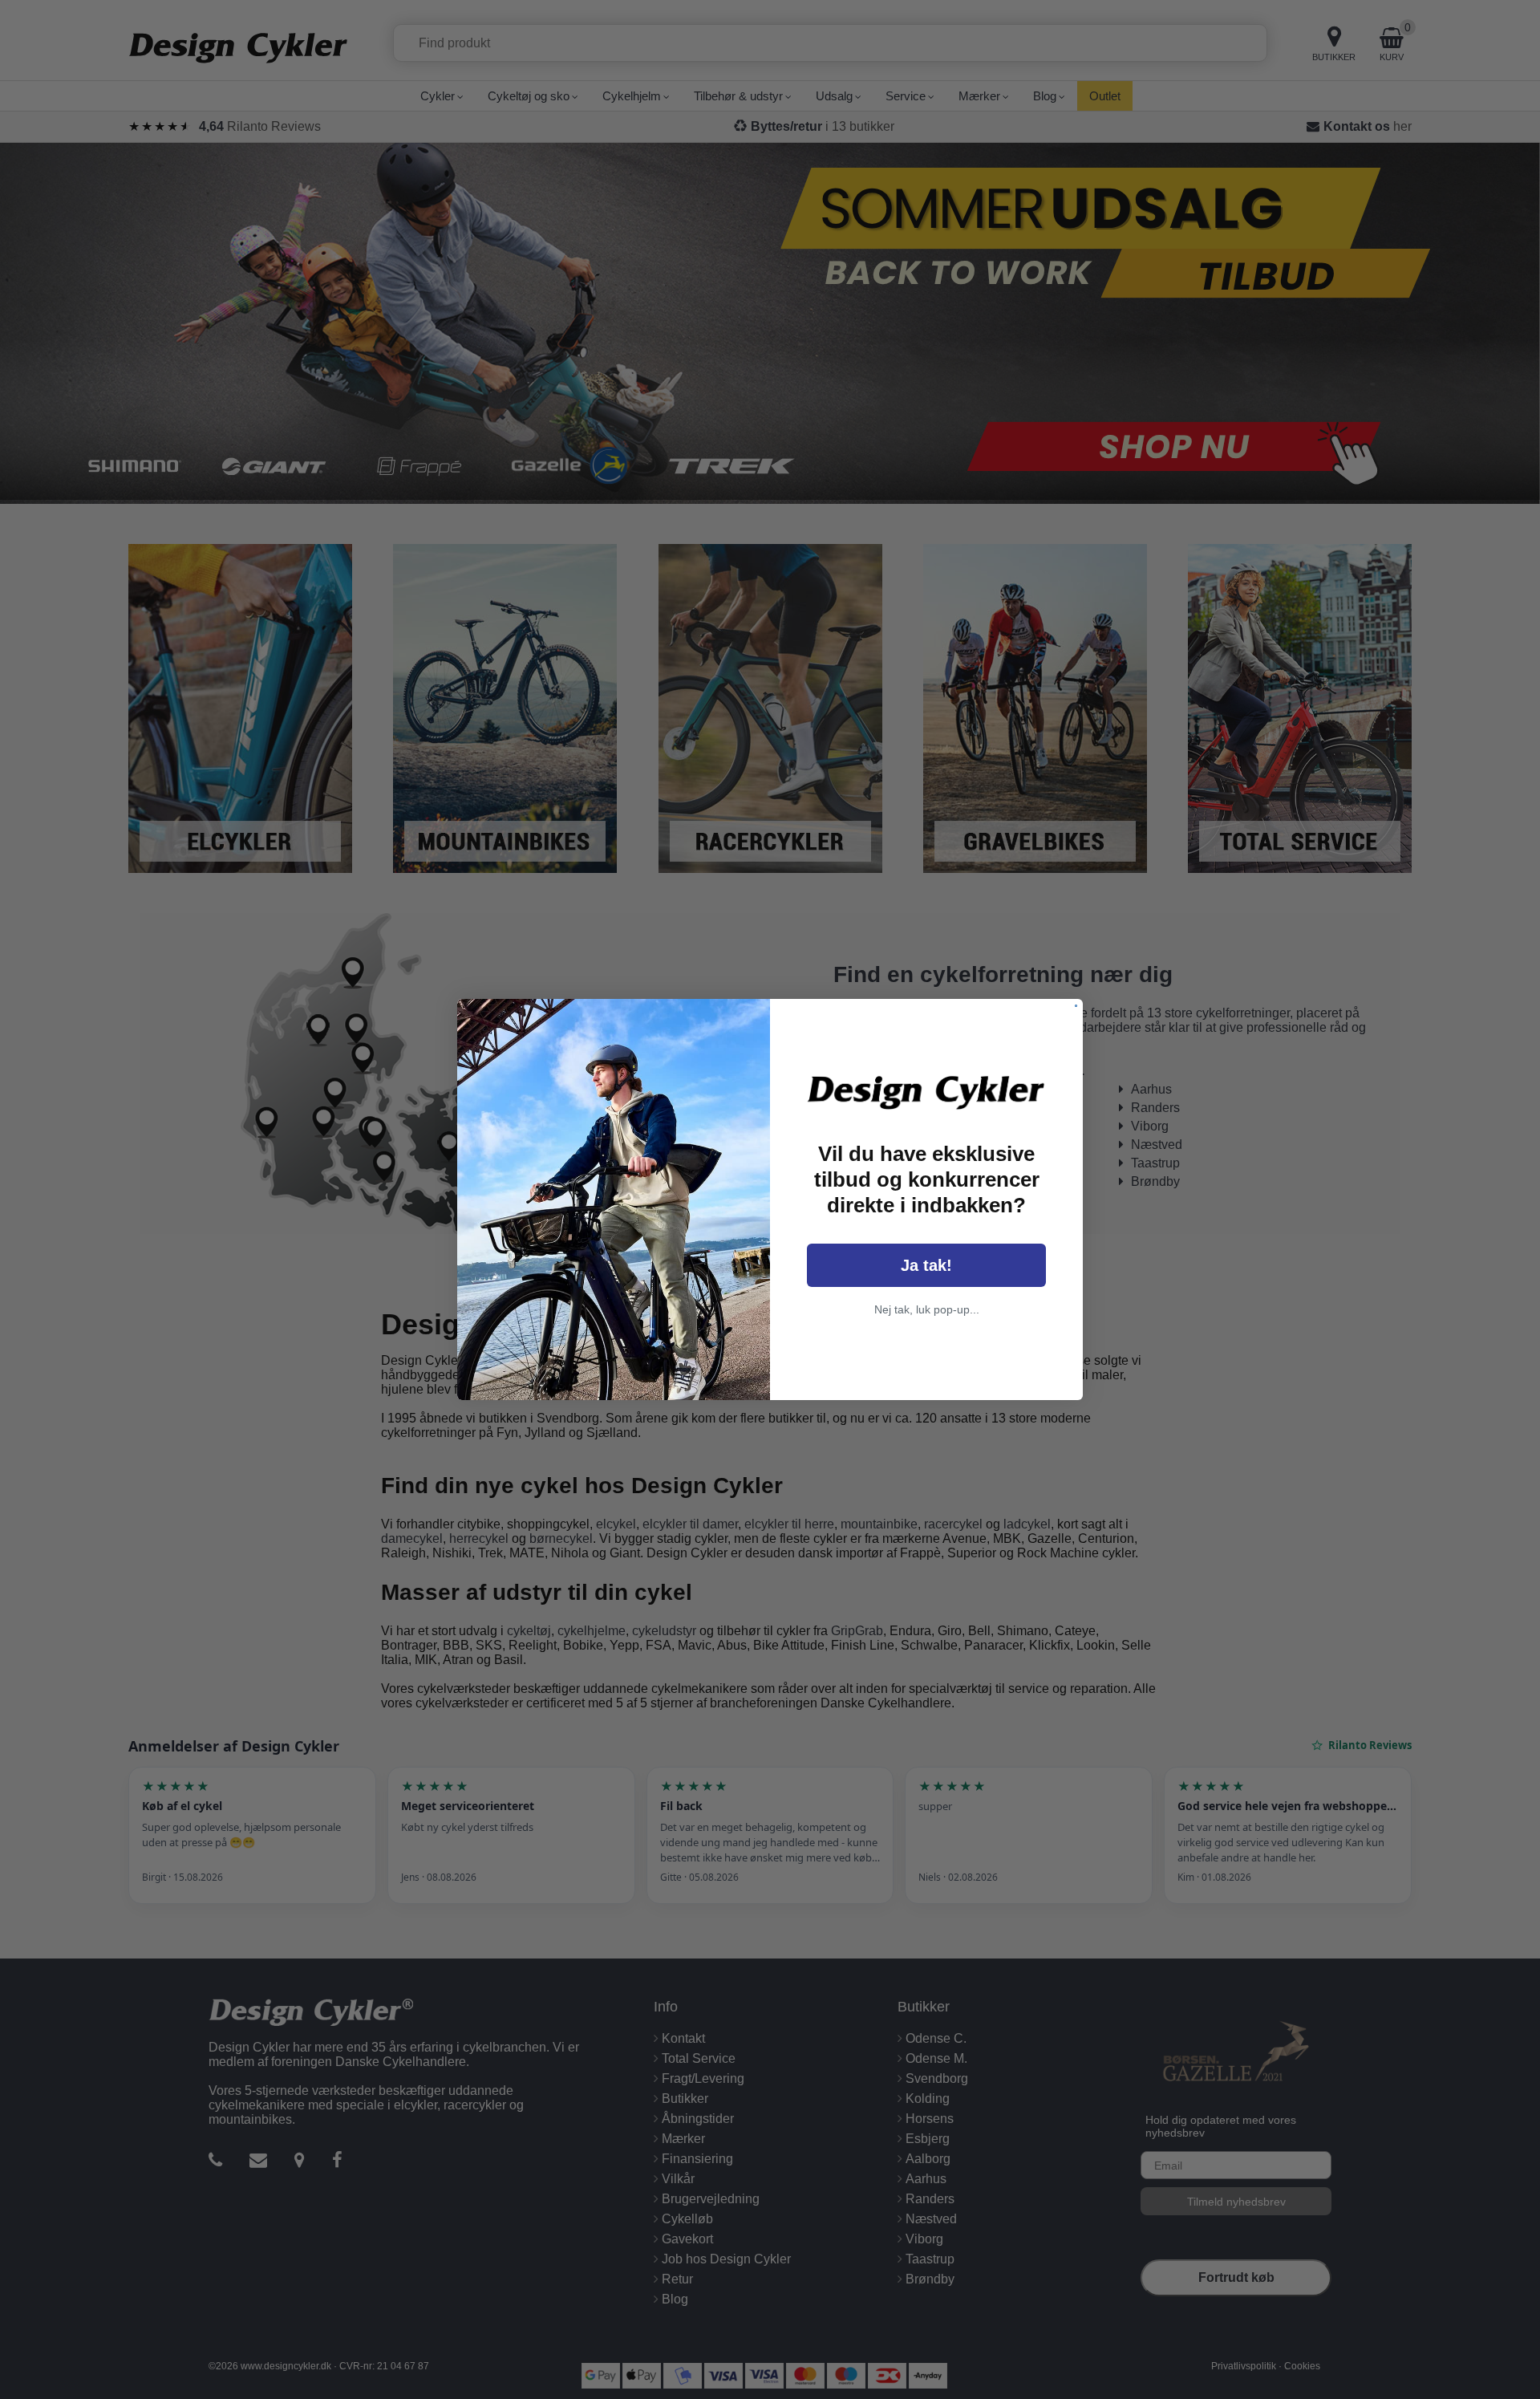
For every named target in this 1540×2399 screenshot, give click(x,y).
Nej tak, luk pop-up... (927, 1309)
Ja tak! (926, 1265)
